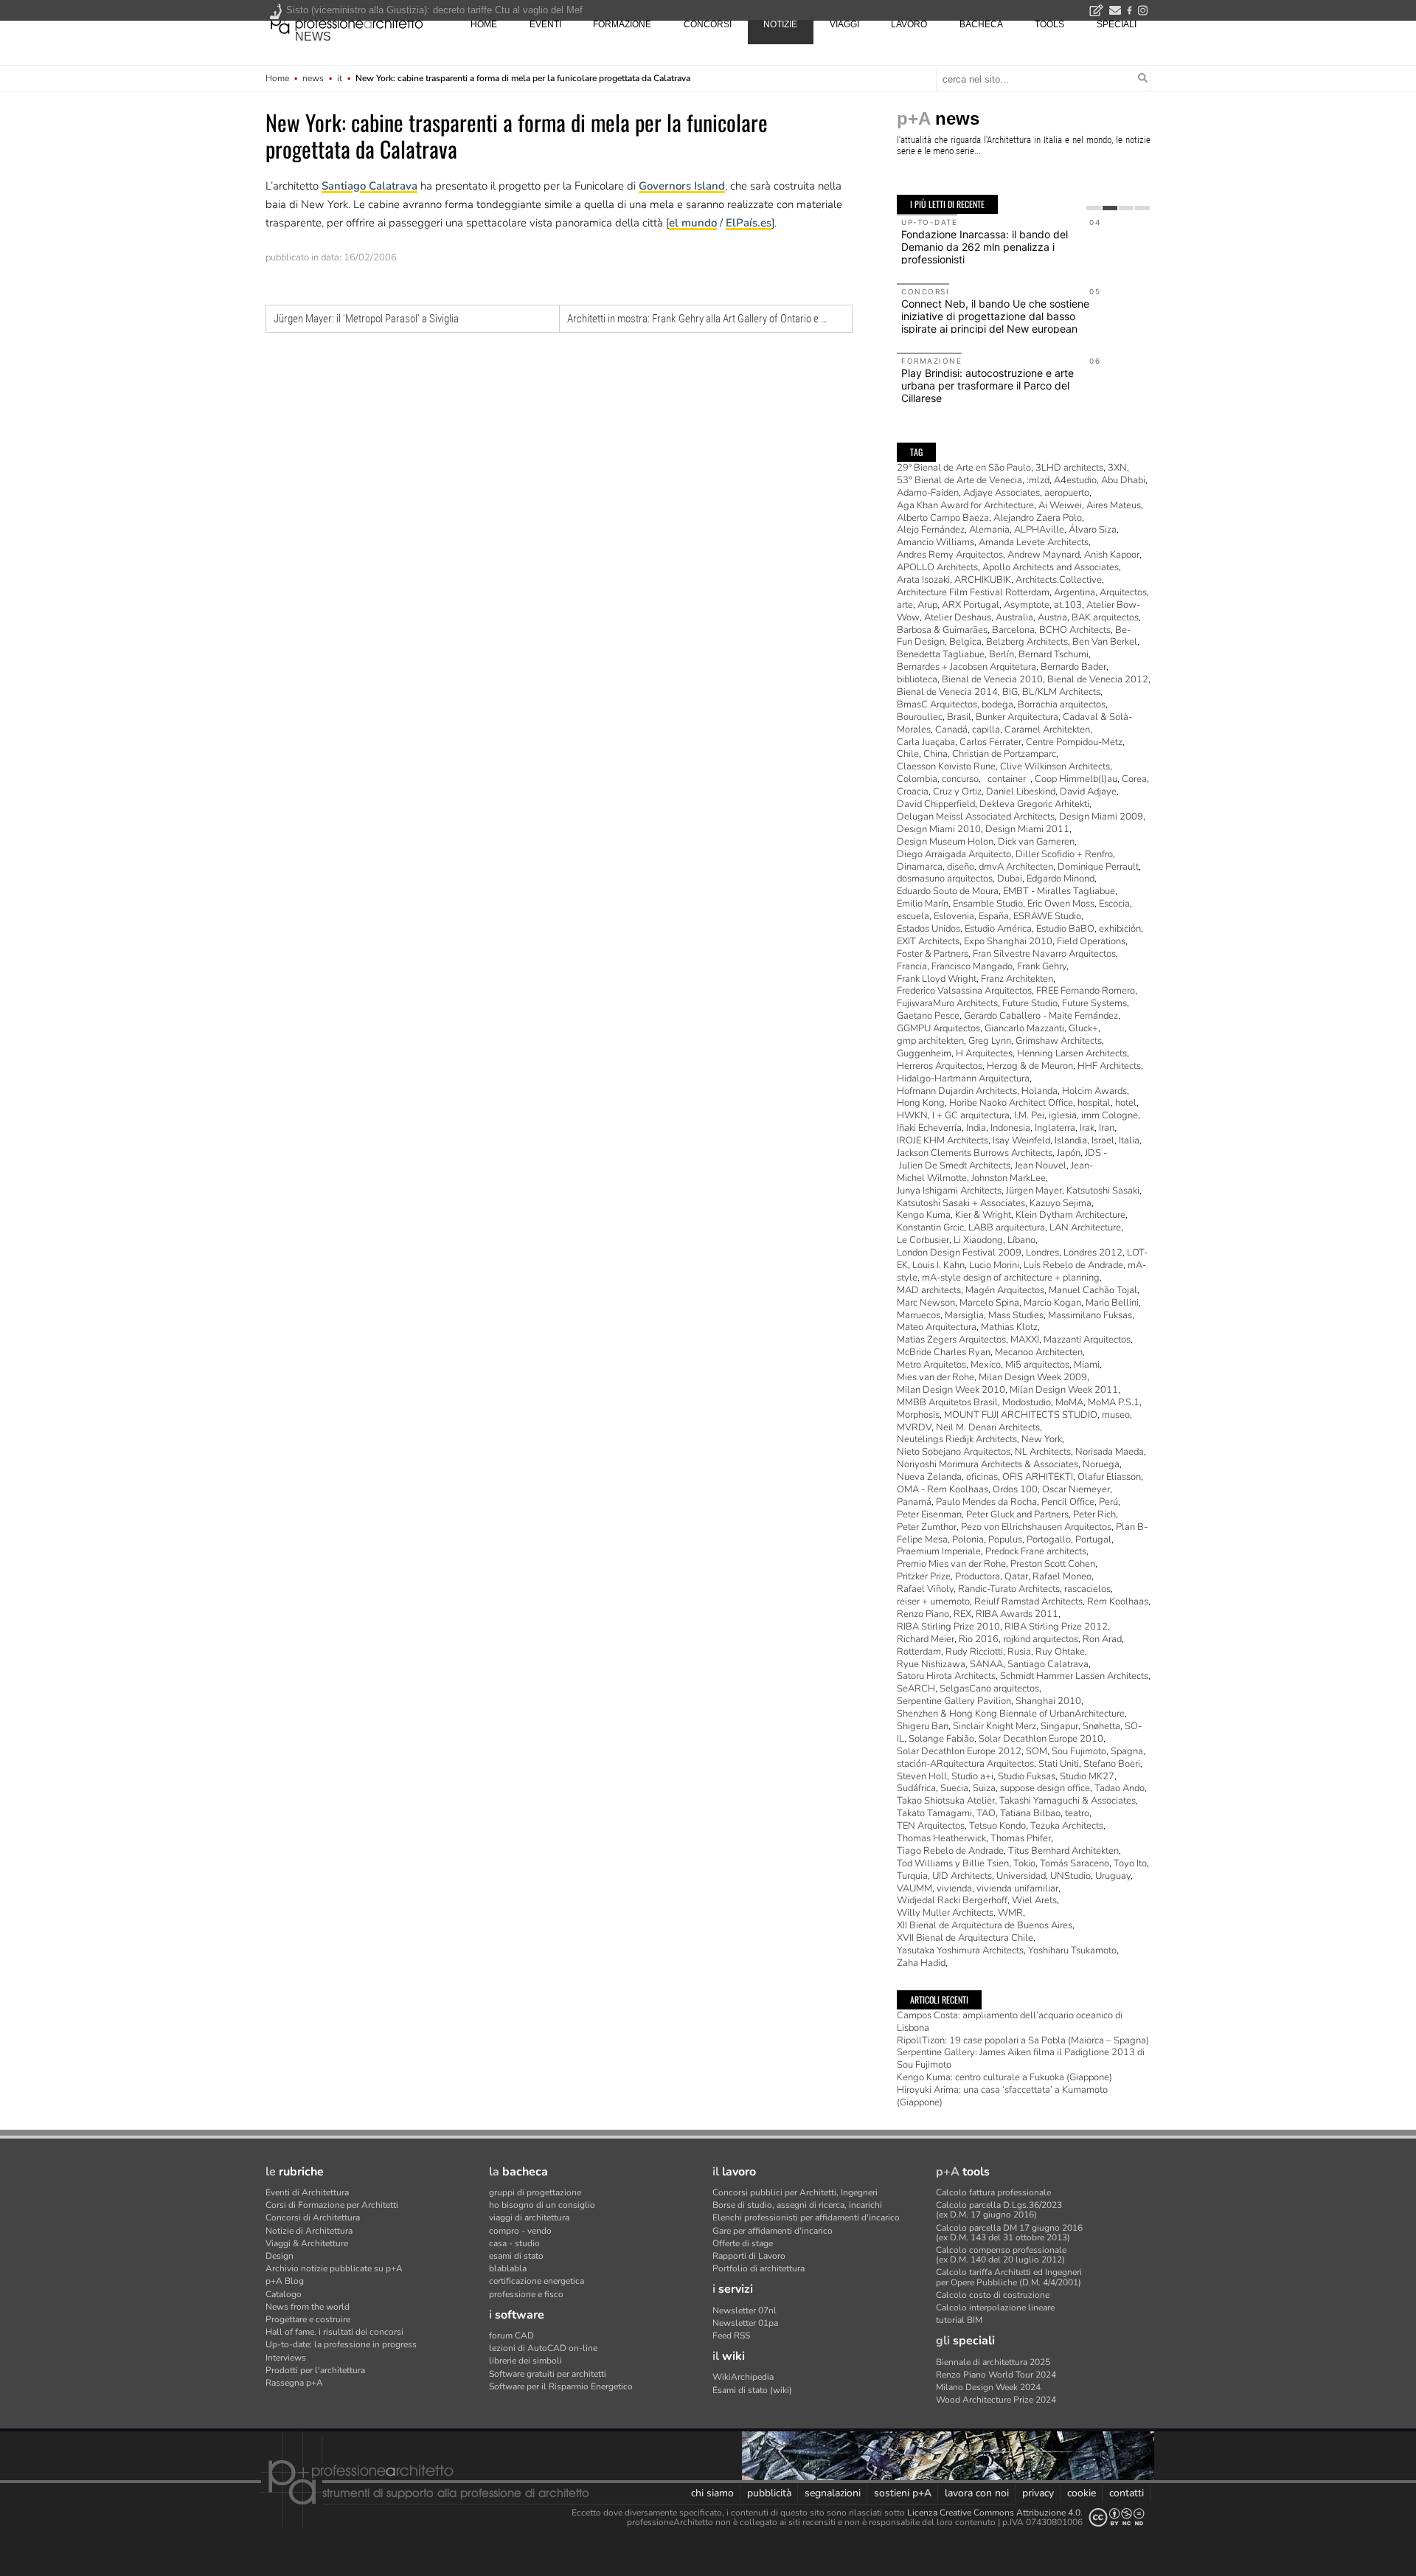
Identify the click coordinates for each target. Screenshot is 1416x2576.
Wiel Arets (1034, 1900)
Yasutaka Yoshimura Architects (960, 1950)
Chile (908, 754)
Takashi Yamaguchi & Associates (1068, 1801)
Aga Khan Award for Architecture (965, 505)
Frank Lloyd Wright (937, 979)
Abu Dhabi (1123, 480)
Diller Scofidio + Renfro (1064, 854)
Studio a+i (972, 1776)
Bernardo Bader (1073, 667)
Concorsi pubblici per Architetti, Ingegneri (795, 2192)
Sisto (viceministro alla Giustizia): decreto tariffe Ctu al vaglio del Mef (434, 10)
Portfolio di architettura (759, 2268)
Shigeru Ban (923, 1726)
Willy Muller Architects (945, 1913)
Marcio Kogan (1052, 1303)
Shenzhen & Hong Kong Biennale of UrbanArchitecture (1011, 1714)
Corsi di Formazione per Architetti (332, 2205)
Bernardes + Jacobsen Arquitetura (966, 667)
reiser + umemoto (933, 1602)
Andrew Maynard (1044, 555)
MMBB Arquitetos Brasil (947, 1402)
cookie (1082, 2493)
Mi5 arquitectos (1037, 1365)
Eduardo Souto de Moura (948, 891)
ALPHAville (1039, 530)
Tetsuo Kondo (997, 1826)
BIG (1010, 692)
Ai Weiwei (1060, 505)
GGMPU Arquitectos (938, 1028)
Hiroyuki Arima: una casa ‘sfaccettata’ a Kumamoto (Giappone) (1002, 2096)
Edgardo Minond (1061, 879)
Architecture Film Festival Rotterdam (973, 592)
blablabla (508, 2268)
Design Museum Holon (945, 842)
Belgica (965, 642)
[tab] (1094, 208)
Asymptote (1027, 605)
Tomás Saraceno (1075, 1863)
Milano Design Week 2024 (988, 2387)
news (313, 37)
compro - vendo (520, 2231)
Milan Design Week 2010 (951, 1390)
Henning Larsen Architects (1072, 1053)
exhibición (1120, 929)
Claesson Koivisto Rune (946, 766)
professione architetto (347, 23)
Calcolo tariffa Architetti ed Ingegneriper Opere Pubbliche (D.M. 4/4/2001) (1009, 2277)
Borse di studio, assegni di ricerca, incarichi (797, 2205)
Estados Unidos (929, 929)
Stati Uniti (1059, 1764)
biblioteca (917, 679)
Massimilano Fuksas (1090, 1315)
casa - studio (514, 2243)
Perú (1108, 1502)
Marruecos (919, 1315)
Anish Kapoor (1112, 555)
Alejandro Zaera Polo (1038, 518)
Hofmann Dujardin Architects (957, 1091)
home (484, 24)
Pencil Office (1068, 1502)
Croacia (913, 792)
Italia (1129, 1140)
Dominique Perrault (1098, 867)
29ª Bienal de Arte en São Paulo (964, 468)
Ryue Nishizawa (931, 1664)
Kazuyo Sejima (1061, 1203)
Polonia (968, 1540)
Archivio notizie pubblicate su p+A (334, 2268)
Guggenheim (924, 1053)
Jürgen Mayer (1034, 1191)
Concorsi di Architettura (313, 2217)
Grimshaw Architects (1059, 1041)
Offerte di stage (743, 2243)
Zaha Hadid (921, 1963)
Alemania (989, 530)
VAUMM (914, 1888)
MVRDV (914, 1427)
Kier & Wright (983, 1215)
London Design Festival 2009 (959, 1253)
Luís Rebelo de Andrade (1073, 1265)
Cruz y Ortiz (957, 792)
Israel (1103, 1140)
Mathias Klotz (1009, 1327)
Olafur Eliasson (1109, 1477)
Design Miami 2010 (939, 829)
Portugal (1093, 1540)
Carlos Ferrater (990, 742)
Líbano (1021, 1240)
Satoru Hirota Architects (946, 1676)
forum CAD (511, 2336)
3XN (1117, 468)
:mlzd (1038, 480)
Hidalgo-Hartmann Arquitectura (963, 1078)
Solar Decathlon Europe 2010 (1041, 1739)
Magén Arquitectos (1005, 1290)
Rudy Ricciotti (974, 1652)
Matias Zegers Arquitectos (951, 1340)
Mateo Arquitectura (937, 1327)
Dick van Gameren (1036, 842)
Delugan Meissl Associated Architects (976, 817)
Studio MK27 (1087, 1776)
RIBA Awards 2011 (1017, 1614)
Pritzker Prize (924, 1576)
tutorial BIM (959, 2320)
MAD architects (929, 1290)
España (994, 916)
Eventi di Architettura (307, 2192)
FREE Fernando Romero (1086, 991)
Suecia (954, 1788)
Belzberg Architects (1027, 642)
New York (1042, 1439)
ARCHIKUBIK (983, 580)
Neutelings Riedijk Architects (957, 1439)
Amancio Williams (936, 542)
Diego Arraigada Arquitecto (954, 854)
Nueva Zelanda (929, 1477)
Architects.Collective (1059, 580)
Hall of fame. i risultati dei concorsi (334, 2332)
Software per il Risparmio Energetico (561, 2386)
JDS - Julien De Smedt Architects (1002, 1159)
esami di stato (516, 2256)
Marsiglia (964, 1315)
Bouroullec (920, 717)
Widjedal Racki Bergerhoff (952, 1900)
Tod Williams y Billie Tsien (953, 1863)
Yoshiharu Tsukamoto (1072, 1950)
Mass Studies (1016, 1315)
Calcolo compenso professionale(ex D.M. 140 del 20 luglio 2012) (1001, 2255)
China (936, 754)
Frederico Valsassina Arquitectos (964, 991)
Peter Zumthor (927, 1527)
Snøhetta (1101, 1726)
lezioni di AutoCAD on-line (543, 2348)
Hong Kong (921, 1103)
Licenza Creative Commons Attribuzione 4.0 (994, 2513)
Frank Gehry (1042, 966)
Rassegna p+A (294, 2383)
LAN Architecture (1085, 1228)
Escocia (1114, 904)
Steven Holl (922, 1776)
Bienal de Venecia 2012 (1098, 679)
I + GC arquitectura (971, 1115)
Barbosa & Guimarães (942, 630)
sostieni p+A (903, 2493)
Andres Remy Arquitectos (950, 555)
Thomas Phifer (1021, 1838)
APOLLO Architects (937, 567)
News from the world (308, 2307)
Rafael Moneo (1062, 1576)
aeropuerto (1067, 493)
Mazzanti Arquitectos (1087, 1340)
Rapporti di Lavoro (749, 2256)
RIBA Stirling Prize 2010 (948, 1627)
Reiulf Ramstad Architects (1028, 1602)
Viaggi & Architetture (307, 2243)
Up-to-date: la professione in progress (341, 2344)
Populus (1005, 1540)
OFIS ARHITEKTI (1038, 1477)
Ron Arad (1102, 1639)
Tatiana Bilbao (1030, 1813)
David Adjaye (1088, 792)
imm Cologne (1110, 1115)
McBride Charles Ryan (944, 1352)
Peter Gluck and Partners (1017, 1514)
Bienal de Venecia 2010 (992, 679)
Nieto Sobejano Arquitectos (954, 1452)
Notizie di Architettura (309, 2231)
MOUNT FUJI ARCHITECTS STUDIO (1021, 1415)
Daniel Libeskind (1021, 792)
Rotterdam (919, 1652)
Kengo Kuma (924, 1215)
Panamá (914, 1502)
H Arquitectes (984, 1053)
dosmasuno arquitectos (945, 879)
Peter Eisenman (929, 1514)
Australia (1014, 617)
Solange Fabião (941, 1739)
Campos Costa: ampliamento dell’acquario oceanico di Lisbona (1010, 2022)
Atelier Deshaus (958, 617)
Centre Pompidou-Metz (1074, 742)
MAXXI (1025, 1340)
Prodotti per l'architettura (315, 2370)
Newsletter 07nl (745, 2310)
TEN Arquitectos (931, 1826)
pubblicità (769, 2493)
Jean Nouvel (1041, 1166)
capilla (986, 730)
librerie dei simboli (525, 2361)
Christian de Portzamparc (1004, 754)
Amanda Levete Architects (1034, 542)
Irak (1087, 1128)
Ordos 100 (1015, 1489)
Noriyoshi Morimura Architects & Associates (988, 1464)
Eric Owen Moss (1061, 904)
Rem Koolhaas (1118, 1602)
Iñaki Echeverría (929, 1128)
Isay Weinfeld (1021, 1140)
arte (905, 605)
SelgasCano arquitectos (989, 1689)
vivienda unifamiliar (1017, 1888)
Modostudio (1027, 1402)
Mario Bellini (1112, 1303)
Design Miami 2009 (1101, 817)
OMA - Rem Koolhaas (943, 1489)
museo (1116, 1415)
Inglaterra (1055, 1128)
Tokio (1024, 1863)
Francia (912, 966)
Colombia (917, 779)
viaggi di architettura (529, 2217)
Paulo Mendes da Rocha (986, 1502)
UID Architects (962, 1876)
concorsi (708, 24)
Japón (1069, 1153)
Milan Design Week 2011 (1064, 1390)
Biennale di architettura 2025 (993, 2362)
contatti (1127, 2493)
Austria (1052, 617)
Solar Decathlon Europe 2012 (959, 1751)
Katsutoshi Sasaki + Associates (961, 1203)
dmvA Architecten (1016, 867)
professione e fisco (526, 2294)
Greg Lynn (990, 1041)
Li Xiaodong (978, 1240)
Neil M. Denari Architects (988, 1427)
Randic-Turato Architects (1009, 1589)
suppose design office (1045, 1788)
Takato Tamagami (934, 1813)
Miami (1087, 1365)
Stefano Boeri (1112, 1764)
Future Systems (1094, 1003)
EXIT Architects (928, 941)
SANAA (986, 1664)
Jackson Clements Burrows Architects (975, 1153)
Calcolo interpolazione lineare (995, 2307)
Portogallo (1049, 1540)
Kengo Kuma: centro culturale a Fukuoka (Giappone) (1004, 2077)
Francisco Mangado (972, 966)
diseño (961, 867)
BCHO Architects (1075, 630)
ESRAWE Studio (1047, 916)
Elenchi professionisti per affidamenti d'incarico (806, 2217)
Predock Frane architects (1036, 1551)
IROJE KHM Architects (943, 1140)
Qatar (1016, 1576)
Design (280, 2256)
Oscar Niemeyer (1076, 1489)
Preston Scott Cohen (1053, 1564)
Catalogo (284, 2294)
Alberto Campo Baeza (943, 518)
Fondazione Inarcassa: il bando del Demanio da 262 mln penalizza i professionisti (985, 247)
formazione (622, 24)
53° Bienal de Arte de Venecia (959, 480)
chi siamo (712, 2493)
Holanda (1040, 1091)
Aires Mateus (1114, 505)
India (976, 1128)
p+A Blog (285, 2281)
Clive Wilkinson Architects (1055, 766)
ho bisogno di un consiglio (542, 2205)
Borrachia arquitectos (1062, 704)
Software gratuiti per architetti (548, 2374)
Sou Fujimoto (1079, 1751)
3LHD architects (1069, 468)
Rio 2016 (979, 1639)
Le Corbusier (923, 1240)
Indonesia (1010, 1128)
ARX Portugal (971, 605)
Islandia (1071, 1140)
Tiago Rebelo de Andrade (950, 1851)
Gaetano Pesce (928, 1016)
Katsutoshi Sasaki (1103, 1191)
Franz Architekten (1017, 979)
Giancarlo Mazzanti (1024, 1028)
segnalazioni (833, 2493)
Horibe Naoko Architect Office (1011, 1103)
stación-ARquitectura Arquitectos (965, 1764)
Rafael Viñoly (925, 1589)
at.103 (1068, 605)
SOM (1037, 1751)
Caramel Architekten (1047, 730)
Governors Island (682, 186)
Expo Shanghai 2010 (1008, 941)
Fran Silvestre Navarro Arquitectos (1044, 954)
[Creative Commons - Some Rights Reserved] (1117, 2517)
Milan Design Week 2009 (1033, 1377)
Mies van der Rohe (936, 1377)
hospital (1094, 1103)
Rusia (1019, 1652)
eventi (545, 24)
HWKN (912, 1115)
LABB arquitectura (1007, 1228)
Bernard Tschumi (1054, 654)
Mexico (986, 1365)
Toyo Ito (1130, 1863)
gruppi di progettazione (535, 2192)
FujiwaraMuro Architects (947, 1003)
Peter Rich (1094, 1514)
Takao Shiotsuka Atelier (946, 1801)
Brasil (959, 717)
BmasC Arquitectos (937, 704)
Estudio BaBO (1065, 929)
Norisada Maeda (1110, 1452)
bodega (997, 704)
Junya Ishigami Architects (949, 1191)
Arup (927, 605)
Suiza (984, 1788)
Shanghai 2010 (1048, 1701)
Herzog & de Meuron (1030, 1066)
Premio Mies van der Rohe (951, 1564)
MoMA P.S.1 (1114, 1402)
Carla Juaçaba (926, 742)
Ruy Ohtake (1060, 1652)
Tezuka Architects (1067, 1826)
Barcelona (1013, 630)
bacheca (981, 24)
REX (962, 1614)
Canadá (951, 730)
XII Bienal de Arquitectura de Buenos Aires (985, 1925)
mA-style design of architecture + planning (1011, 1278)
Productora (978, 1576)
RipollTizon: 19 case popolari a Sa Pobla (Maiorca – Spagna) (1023, 2040)
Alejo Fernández (931, 530)
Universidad (1021, 1876)
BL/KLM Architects (1061, 692)
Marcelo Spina (989, 1303)
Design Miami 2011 (1027, 829)
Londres (1042, 1253)
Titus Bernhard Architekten (1063, 1851)
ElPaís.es (749, 223)
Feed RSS (731, 2336)
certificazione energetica (537, 2281)
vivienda (954, 1888)
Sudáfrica (916, 1788)
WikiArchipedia (743, 2377)
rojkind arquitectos (1041, 1639)
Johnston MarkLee (1009, 1178)
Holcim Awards (1094, 1091)
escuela (913, 916)
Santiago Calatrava (369, 186)
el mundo (693, 223)
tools (1049, 24)
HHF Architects (1109, 1066)
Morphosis (918, 1415)
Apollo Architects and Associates (1051, 567)
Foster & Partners (933, 954)
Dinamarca (920, 867)
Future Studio (1030, 1003)
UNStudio (1070, 1876)
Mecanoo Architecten (1039, 1352)
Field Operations (1091, 941)
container (1007, 779)
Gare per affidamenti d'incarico (773, 2231)
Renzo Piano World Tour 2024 (996, 2375)
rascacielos (1087, 1589)
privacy (1038, 2493)
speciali (1117, 24)
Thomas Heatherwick (941, 1838)
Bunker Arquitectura (1017, 717)
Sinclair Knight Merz (995, 1726)
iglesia (1063, 1115)
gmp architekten (930, 1041)
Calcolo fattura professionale (993, 2192)
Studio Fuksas (1027, 1776)
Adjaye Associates (1002, 493)
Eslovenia (954, 916)
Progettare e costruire (308, 2319)
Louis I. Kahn (938, 1265)
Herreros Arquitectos (940, 1066)
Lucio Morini (994, 1265)
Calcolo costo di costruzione (993, 2295)
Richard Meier (926, 1639)
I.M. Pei (1029, 1115)
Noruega (1101, 1464)
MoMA (1069, 1402)
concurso (960, 779)
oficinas (982, 1477)
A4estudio (1075, 480)
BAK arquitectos (1105, 617)
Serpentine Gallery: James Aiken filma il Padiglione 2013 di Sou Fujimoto (1021, 2059)
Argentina (1075, 592)
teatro (1077, 1813)
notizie (780, 24)
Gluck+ (1083, 1028)
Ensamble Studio (988, 904)
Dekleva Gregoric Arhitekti (1034, 804)
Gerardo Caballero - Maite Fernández (1041, 1016)
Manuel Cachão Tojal (1093, 1290)
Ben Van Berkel (1105, 642)
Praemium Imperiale (939, 1551)
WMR (1010, 1913)
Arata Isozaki (923, 580)
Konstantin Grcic (930, 1228)
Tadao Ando (1120, 1788)
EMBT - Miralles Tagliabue (1059, 891)
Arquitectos (1123, 592)
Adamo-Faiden (928, 493)
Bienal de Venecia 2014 (947, 692)
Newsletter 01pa (745, 2323)
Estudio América (998, 929)
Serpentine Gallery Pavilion (954, 1701)
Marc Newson (926, 1303)
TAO (986, 1813)
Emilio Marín (923, 904)
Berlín (1002, 654)
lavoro (909, 24)
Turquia (912, 1876)
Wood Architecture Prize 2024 (996, 2400)
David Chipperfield (936, 804)
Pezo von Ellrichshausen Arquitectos (1036, 1527)
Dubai (1010, 879)
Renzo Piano (923, 1614)
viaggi (844, 24)
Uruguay (1113, 1876)
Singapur (1059, 1726)
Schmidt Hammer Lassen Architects (1074, 1676)
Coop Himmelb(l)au (1076, 779)
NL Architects (1043, 1452)
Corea (1134, 779)
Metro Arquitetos (931, 1365)
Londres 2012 (1093, 1253)
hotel (1126, 1103)
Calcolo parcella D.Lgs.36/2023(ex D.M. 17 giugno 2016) (999, 2210)
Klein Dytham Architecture (1070, 1215)
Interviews (286, 2358)
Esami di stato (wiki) (752, 2390)
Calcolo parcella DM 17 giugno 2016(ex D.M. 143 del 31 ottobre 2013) (1009, 2233)
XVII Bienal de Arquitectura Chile (965, 1938)
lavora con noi (977, 2493)
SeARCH (916, 1689)
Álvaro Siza (1093, 530)
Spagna (1127, 1751)
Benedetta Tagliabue (941, 654)
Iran (1107, 1128)
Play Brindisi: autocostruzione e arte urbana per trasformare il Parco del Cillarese (988, 385)
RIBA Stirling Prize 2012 (1056, 1627)
